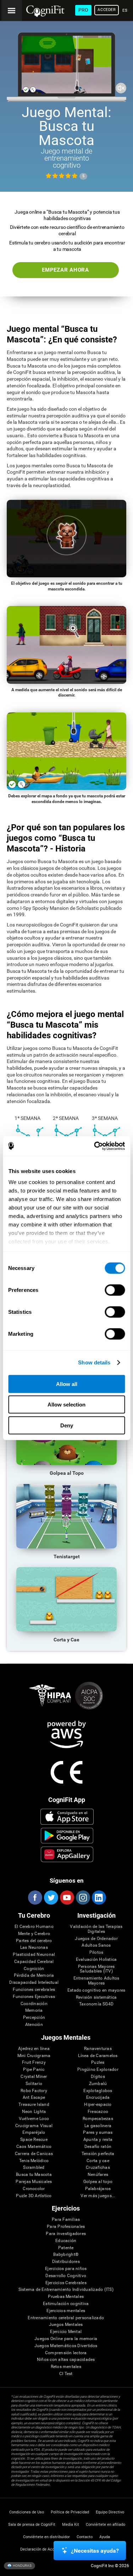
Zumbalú (98, 2084)
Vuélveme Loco (34, 2119)
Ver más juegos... (98, 2196)
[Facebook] (35, 1898)
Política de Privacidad (70, 2512)
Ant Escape (34, 2098)
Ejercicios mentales (66, 2311)
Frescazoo (98, 2112)
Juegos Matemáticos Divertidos (66, 2346)
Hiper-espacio (98, 2105)
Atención (34, 2025)
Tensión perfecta (98, 2154)
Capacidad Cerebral (34, 1962)
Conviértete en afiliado (106, 2525)
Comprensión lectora (66, 2353)
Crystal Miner (34, 2077)
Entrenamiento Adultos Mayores (96, 1981)
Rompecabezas (98, 2119)
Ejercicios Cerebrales (66, 2283)
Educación (66, 2241)
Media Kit (71, 2525)
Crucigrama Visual (34, 2126)
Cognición (34, 1969)
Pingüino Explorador (98, 2070)
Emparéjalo (34, 2133)
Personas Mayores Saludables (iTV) (96, 1969)
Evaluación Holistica (96, 1960)
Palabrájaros (98, 2189)
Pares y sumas (98, 2133)
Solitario (34, 2084)
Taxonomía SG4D (96, 2004)
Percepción (34, 2018)
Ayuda (105, 2537)
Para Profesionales (66, 2227)
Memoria (34, 2011)
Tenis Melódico (34, 2161)
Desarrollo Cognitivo (66, 2276)
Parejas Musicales (34, 2182)
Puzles (98, 2063)
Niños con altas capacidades (66, 2360)
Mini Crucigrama (34, 2056)
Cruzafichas (98, 2168)
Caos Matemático (34, 2147)
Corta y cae (98, 2161)
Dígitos (98, 2077)
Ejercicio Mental (66, 2332)
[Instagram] (83, 1898)
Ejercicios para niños (66, 2269)
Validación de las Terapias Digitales (96, 1929)
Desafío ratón (98, 2147)
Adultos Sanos (96, 1945)
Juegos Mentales (66, 2325)
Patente (66, 2248)
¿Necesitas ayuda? (95, 2551)
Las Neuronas (34, 1948)
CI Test (66, 2374)
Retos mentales (66, 2367)
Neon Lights (34, 2112)
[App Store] (67, 1817)
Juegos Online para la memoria (66, 2339)
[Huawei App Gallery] (67, 1854)
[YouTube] (67, 1898)
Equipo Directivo (110, 2512)
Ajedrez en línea (34, 2049)
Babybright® (66, 2255)
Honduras (22, 2566)
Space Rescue (34, 2140)
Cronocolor (34, 2189)
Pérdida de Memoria (34, 1976)
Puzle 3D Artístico (34, 2196)
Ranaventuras (98, 2049)
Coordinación (34, 2004)
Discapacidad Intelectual (34, 1983)
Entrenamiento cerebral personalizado (66, 2318)
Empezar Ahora (65, 270)
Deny (67, 1425)
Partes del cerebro (34, 1941)
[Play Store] (67, 1836)
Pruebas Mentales (66, 2297)
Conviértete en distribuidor (46, 2537)
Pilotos (96, 1953)
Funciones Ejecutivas (34, 1997)
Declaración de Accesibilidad (46, 2549)
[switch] (115, 1290)
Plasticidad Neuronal (34, 1955)
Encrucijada (98, 2098)
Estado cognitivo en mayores (96, 1990)
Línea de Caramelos (98, 2056)
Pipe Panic (34, 2070)
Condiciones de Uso (27, 2512)
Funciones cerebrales (34, 1990)
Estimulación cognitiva (66, 2304)
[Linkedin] (99, 1898)
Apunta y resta (98, 2140)
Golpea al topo (98, 2182)
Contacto (85, 2537)
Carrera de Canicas (34, 2154)
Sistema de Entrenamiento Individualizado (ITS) (66, 2290)
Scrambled (34, 2168)
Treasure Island (34, 2105)
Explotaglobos (98, 2091)
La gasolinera (98, 2126)
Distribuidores (66, 2262)
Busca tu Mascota (34, 2175)
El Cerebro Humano (34, 1927)
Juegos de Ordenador (96, 1939)
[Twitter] (51, 1898)
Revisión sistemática (96, 1997)
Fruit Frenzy (34, 2063)
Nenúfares (98, 2175)
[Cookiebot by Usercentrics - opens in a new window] (95, 1146)
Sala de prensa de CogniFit (32, 2525)
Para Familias (66, 2220)
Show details (94, 1362)
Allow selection (66, 1405)
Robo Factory (34, 2091)
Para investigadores (66, 2234)
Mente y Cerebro (34, 1934)
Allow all (67, 1384)
